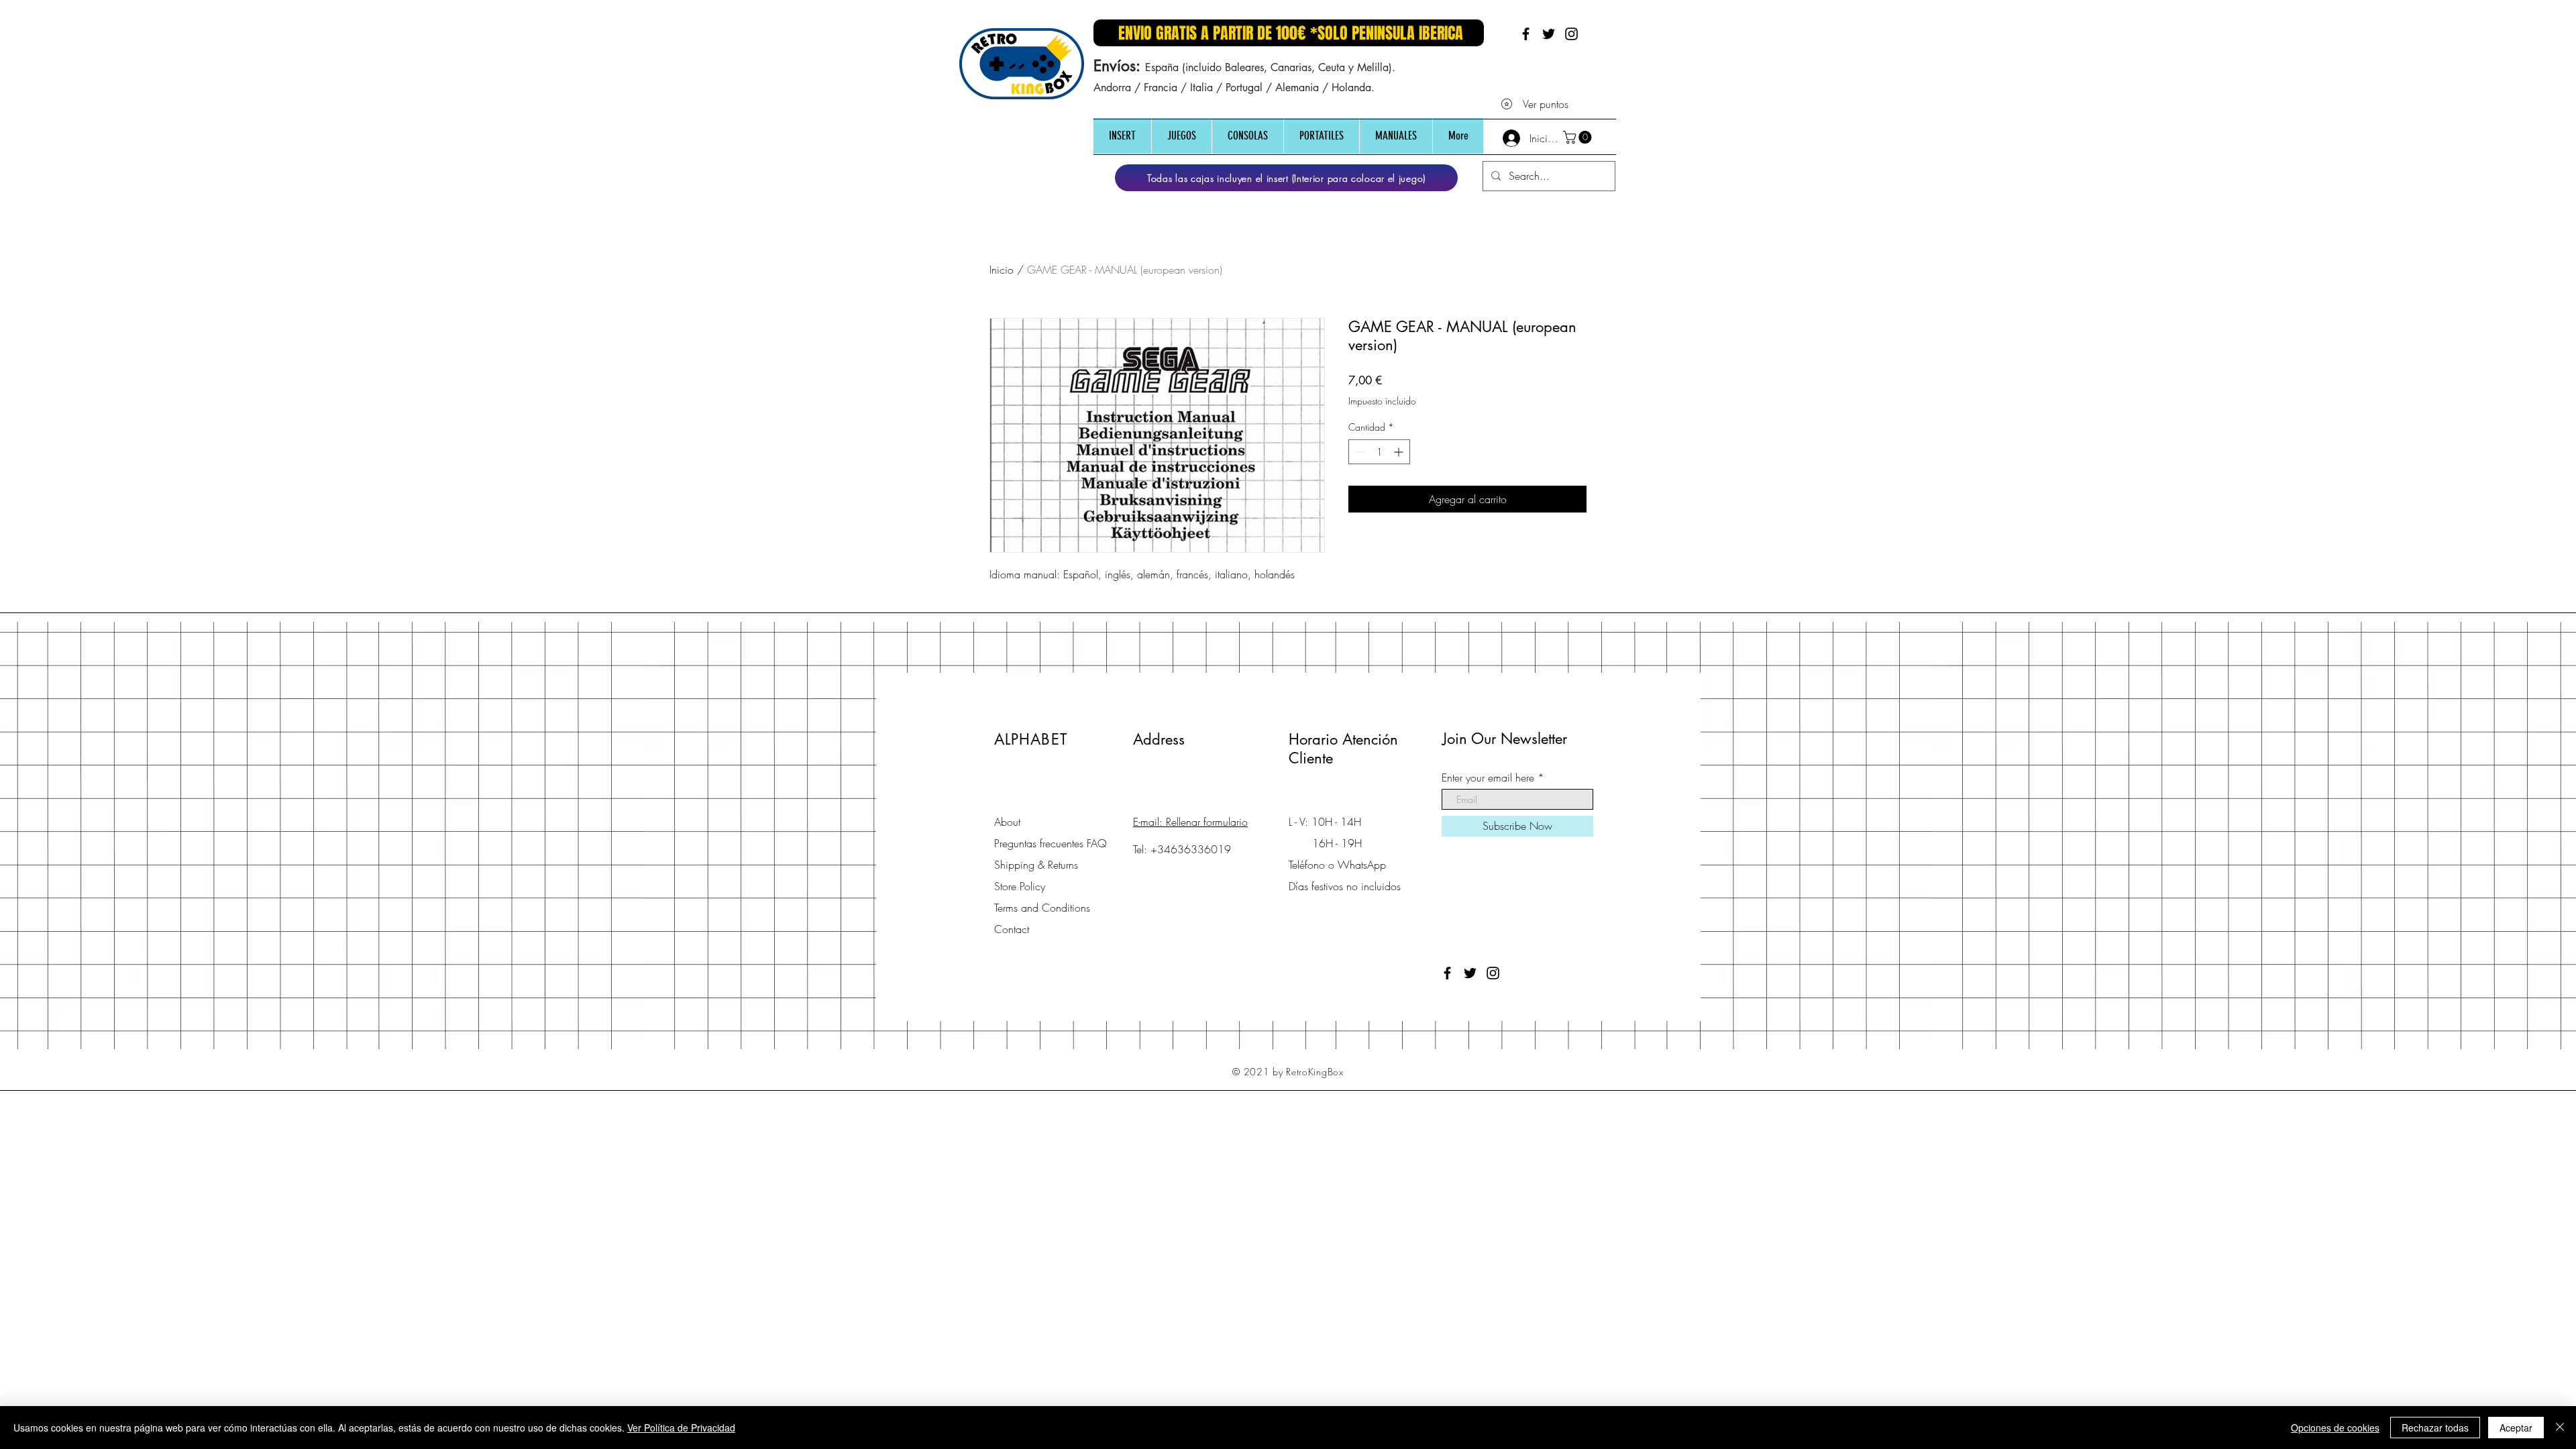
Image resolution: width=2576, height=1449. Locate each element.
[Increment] (1400, 452)
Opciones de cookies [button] (2335, 1428)
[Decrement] (1359, 452)
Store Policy (1020, 886)
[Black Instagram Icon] (1571, 34)
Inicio (1002, 270)
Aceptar (2516, 1428)
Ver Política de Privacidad (681, 1428)
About (1007, 822)
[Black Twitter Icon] (1549, 34)
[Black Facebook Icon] (1526, 34)
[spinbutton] (1379, 452)
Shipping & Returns (1036, 865)
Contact (1012, 929)
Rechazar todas (2435, 1428)
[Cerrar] (2560, 1428)
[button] (1122, 136)
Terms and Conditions (1042, 908)
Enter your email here (1488, 777)
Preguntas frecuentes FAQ (1051, 843)
